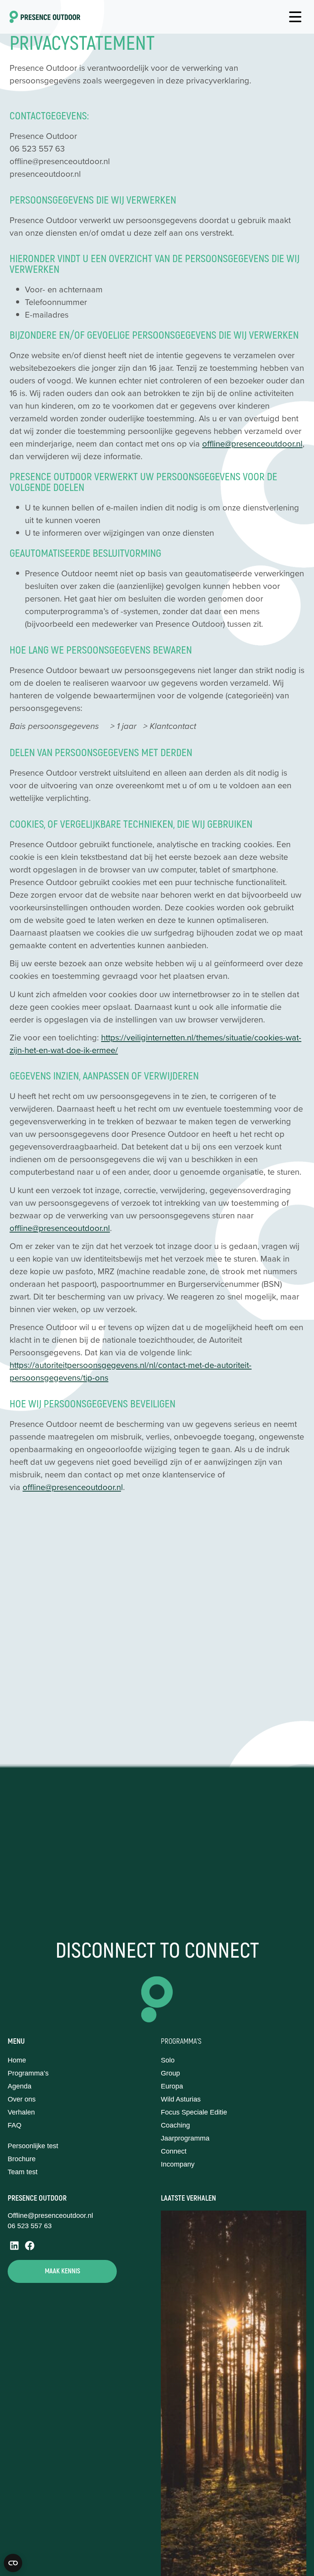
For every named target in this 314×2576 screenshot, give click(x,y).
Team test (23, 2172)
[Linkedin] (14, 2246)
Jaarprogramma (185, 2138)
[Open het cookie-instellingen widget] (13, 2563)
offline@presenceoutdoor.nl (252, 443)
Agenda (20, 2086)
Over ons (22, 2099)
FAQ (15, 2125)
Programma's (181, 2041)
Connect (174, 2151)
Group (170, 2073)
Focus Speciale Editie (194, 2112)
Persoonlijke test (33, 2146)
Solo (168, 2060)
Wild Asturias (181, 2099)
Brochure (22, 2159)
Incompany (178, 2164)
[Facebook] (30, 2246)
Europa (172, 2086)
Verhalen (21, 2112)
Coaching (175, 2125)
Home (17, 2060)
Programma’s (28, 2073)
